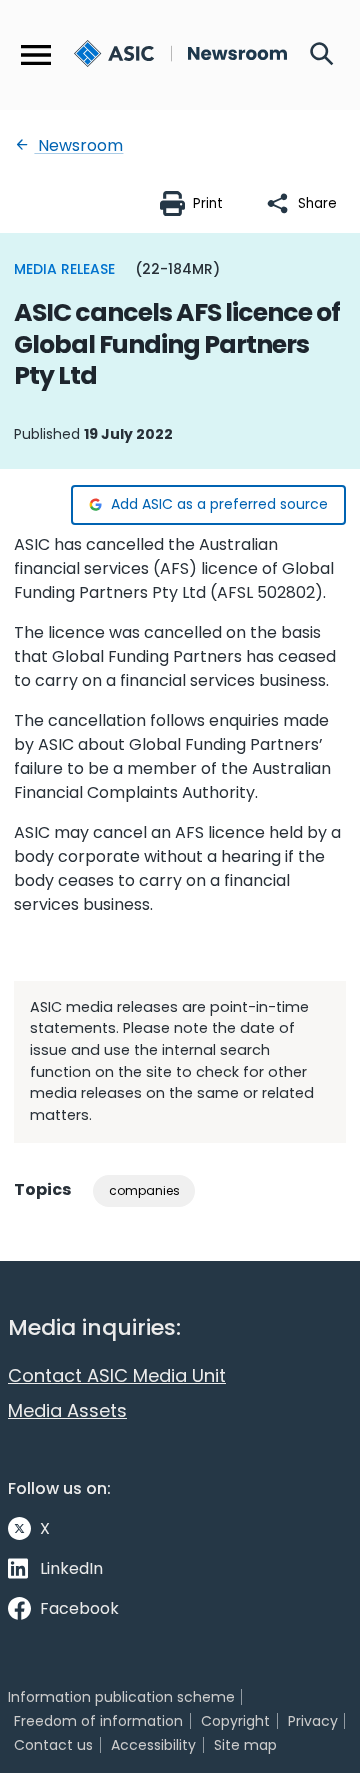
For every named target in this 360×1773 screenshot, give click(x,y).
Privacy (313, 1721)
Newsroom (78, 145)
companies (144, 1190)
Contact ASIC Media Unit (117, 1375)
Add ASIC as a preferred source (219, 504)
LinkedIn (71, 1568)
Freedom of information (98, 1721)
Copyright (235, 1721)
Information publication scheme (121, 1697)
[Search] (322, 55)
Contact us (53, 1745)
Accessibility (153, 1745)
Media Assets (67, 1410)
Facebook (79, 1608)
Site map (245, 1745)
